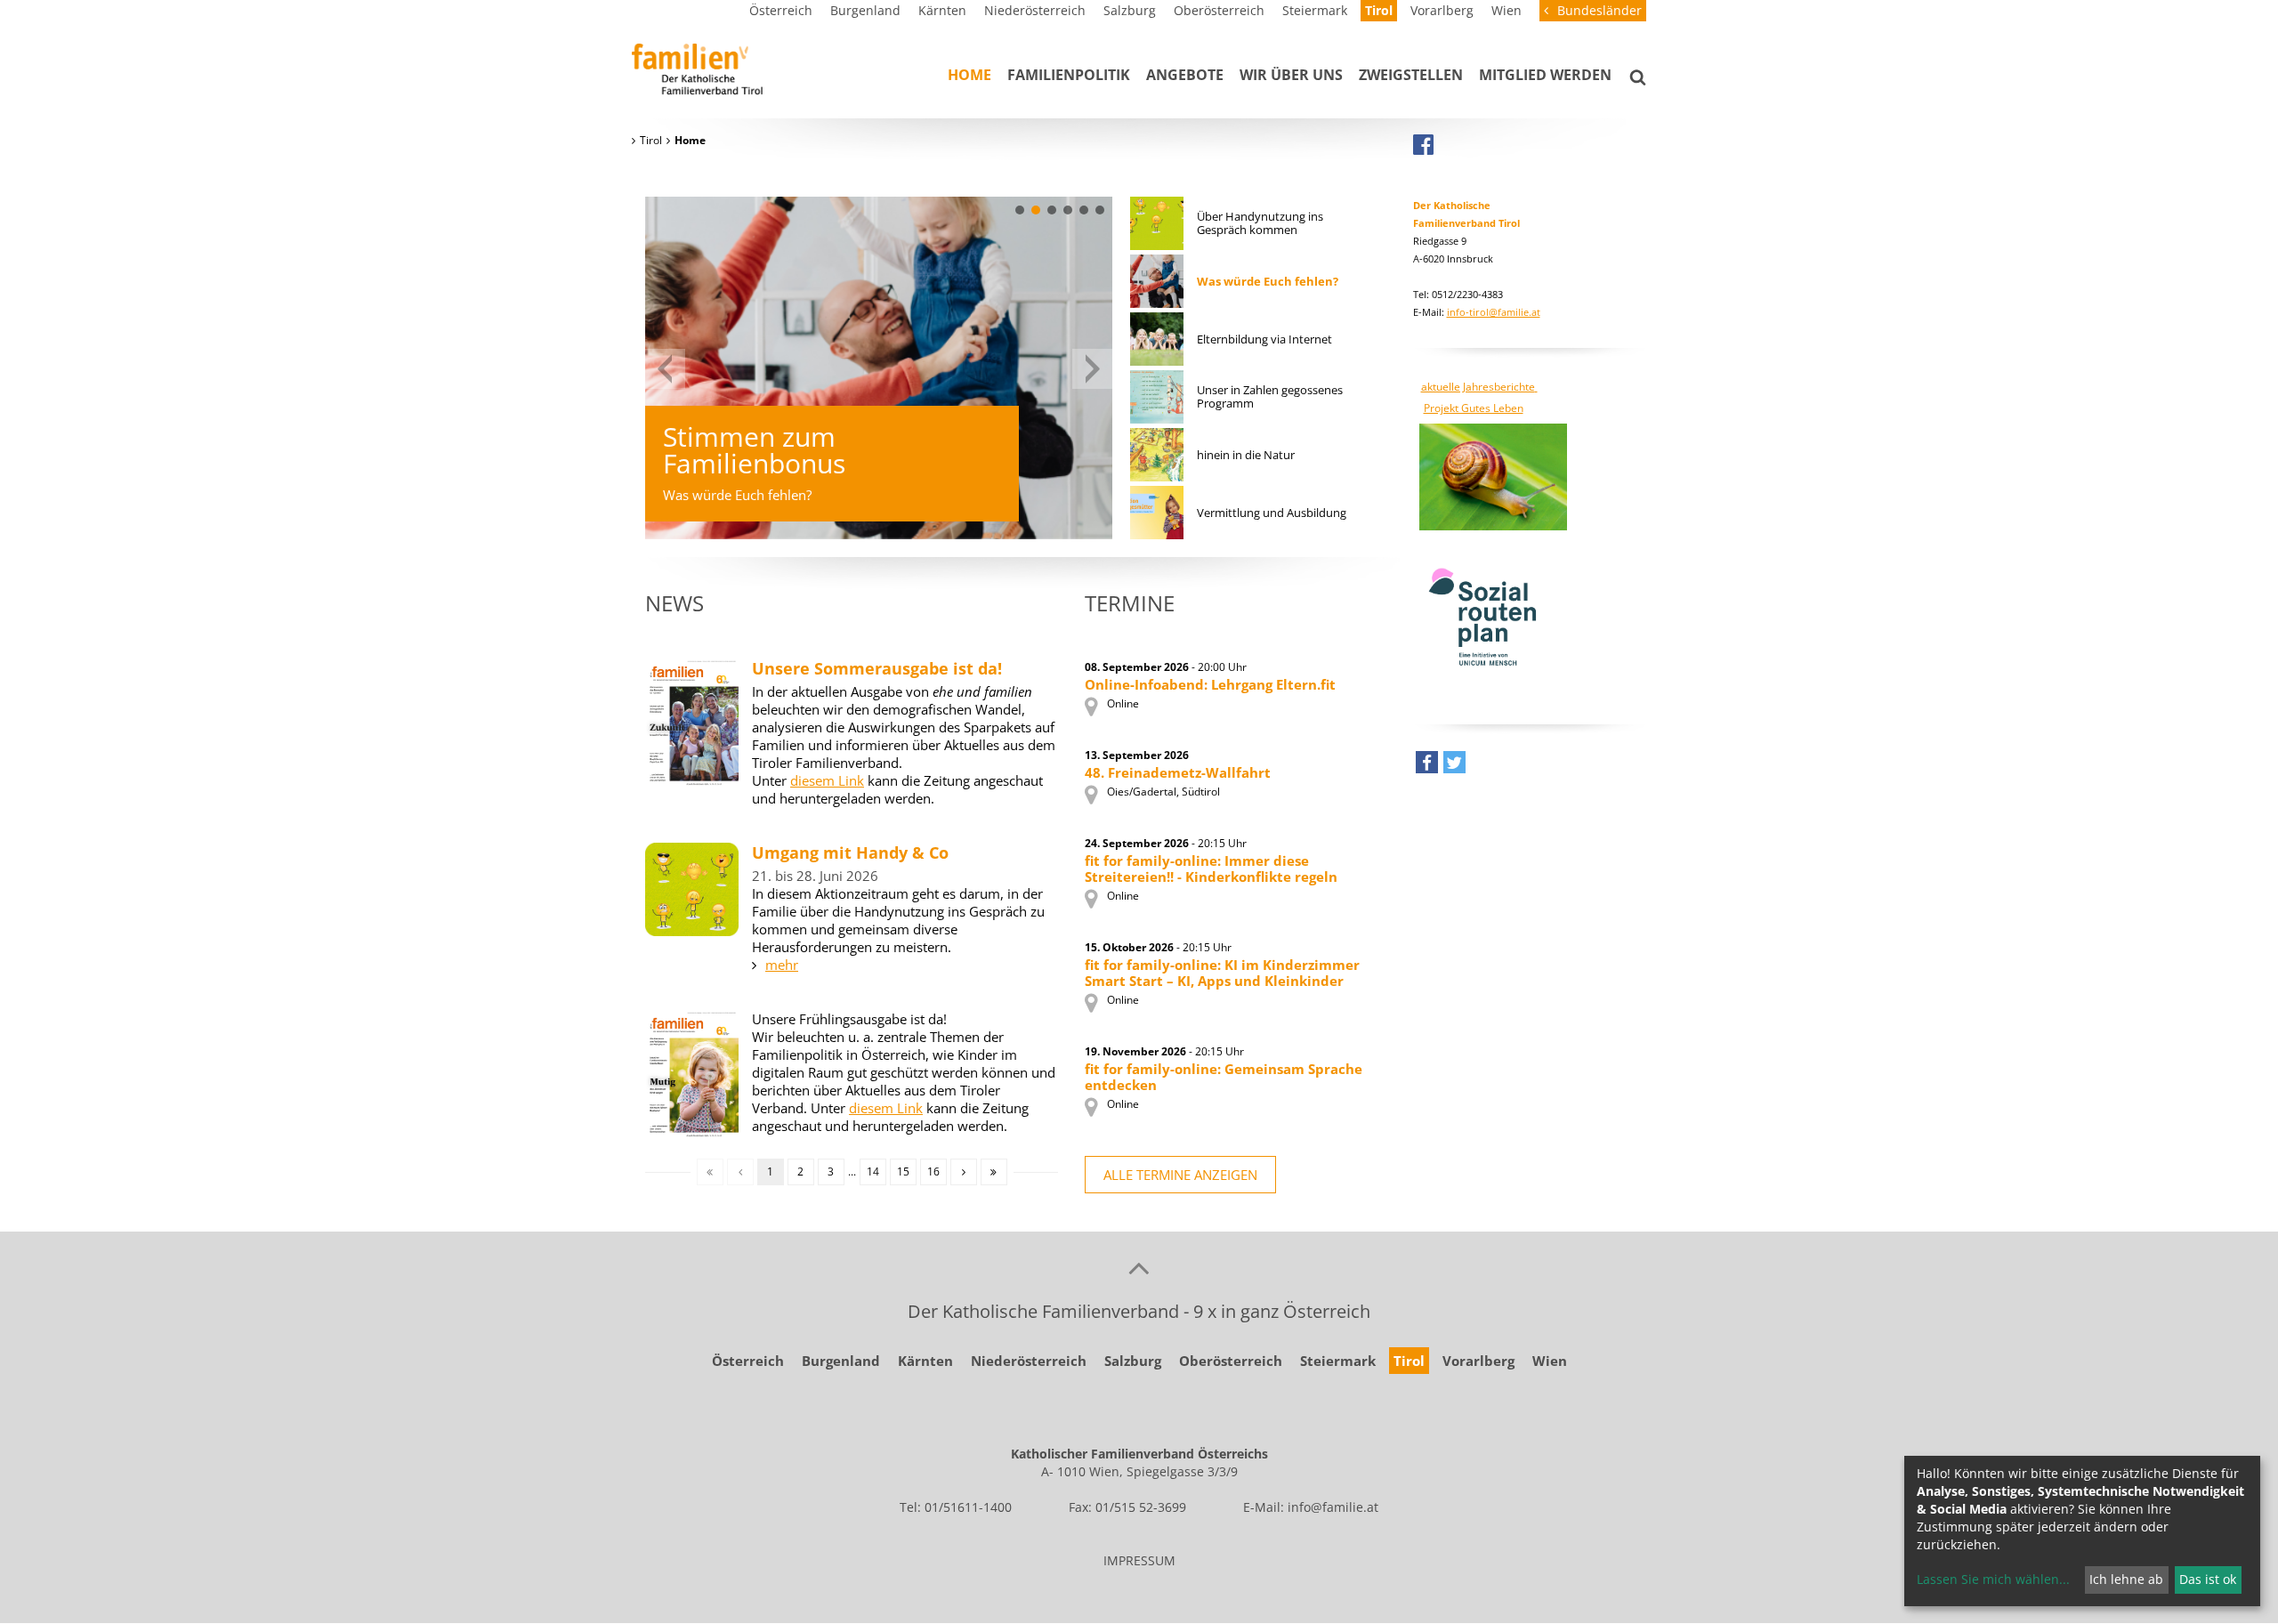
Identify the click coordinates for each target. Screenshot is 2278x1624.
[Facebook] (1423, 144)
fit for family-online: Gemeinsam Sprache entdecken (1224, 1077)
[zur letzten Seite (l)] (994, 1172)
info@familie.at (1333, 1507)
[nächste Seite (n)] (964, 1172)
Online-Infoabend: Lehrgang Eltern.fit (1210, 684)
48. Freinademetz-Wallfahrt (1178, 772)
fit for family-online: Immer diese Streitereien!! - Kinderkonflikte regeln (1211, 869)
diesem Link (827, 780)
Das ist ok (2208, 1579)
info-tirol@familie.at (1494, 312)
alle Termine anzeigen (1180, 1175)
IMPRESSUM (1139, 1560)
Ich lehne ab (2126, 1579)
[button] (1020, 210)
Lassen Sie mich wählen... (1993, 1579)
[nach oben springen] (1139, 1267)
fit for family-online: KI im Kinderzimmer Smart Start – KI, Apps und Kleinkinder (1222, 973)
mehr (782, 965)
